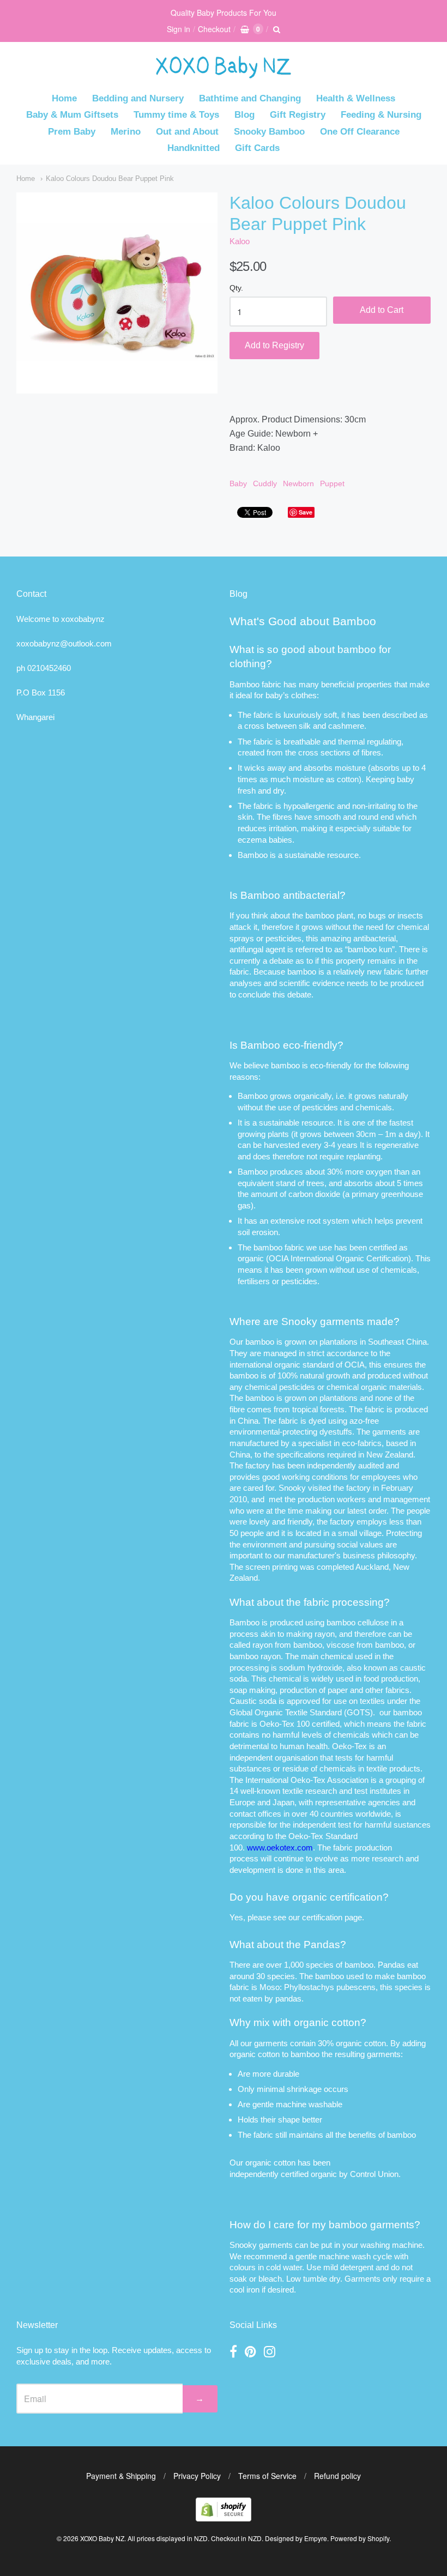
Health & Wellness (356, 98)
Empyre (316, 2538)
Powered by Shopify (360, 2538)
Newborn (298, 483)
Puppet (332, 483)
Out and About (187, 132)
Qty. (236, 288)
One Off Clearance (360, 132)
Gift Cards (257, 148)
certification (322, 1917)
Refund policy (337, 2476)
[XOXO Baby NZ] (224, 73)
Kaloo (240, 241)
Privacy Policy (197, 2476)
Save (306, 512)
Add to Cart (382, 310)
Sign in (179, 29)
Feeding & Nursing (381, 115)
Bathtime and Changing (250, 98)
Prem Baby (72, 132)
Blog (244, 115)
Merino (126, 132)
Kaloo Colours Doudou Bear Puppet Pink (110, 179)
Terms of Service (267, 2476)
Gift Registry (298, 115)
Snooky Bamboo (269, 132)
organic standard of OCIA (319, 1365)
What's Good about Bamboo (303, 621)
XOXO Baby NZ (102, 2538)
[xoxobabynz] (224, 2518)
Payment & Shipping (121, 2476)
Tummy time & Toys (176, 115)
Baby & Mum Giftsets (72, 115)
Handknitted (194, 148)
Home (64, 98)
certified (295, 2174)
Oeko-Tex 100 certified (300, 1724)
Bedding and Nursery (138, 98)
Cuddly (265, 483)
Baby (238, 483)
